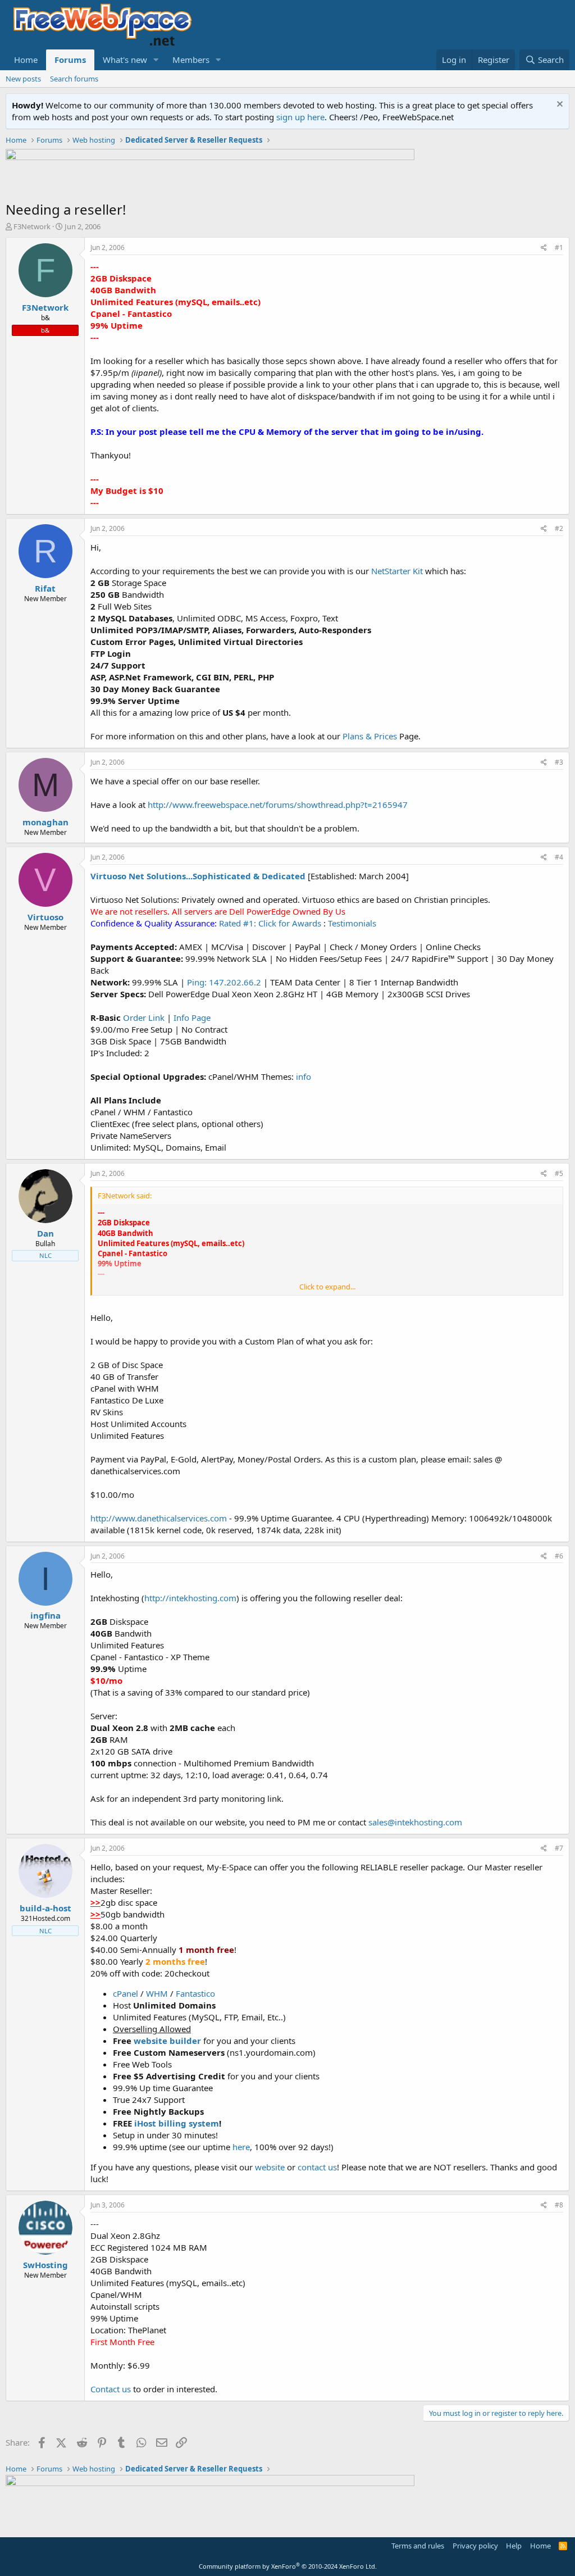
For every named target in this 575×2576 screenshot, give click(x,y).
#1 (559, 247)
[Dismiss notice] (558, 105)
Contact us (111, 2389)
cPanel (127, 1993)
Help (514, 2546)
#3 (559, 762)
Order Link (144, 1017)
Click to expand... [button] (327, 1287)
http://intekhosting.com (190, 1598)
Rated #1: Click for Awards (270, 923)
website (270, 2167)
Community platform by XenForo (288, 2566)
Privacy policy (475, 2546)
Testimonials (352, 923)
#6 (559, 1556)
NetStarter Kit (397, 571)
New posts (23, 79)
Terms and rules (418, 2546)
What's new (125, 60)
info (304, 1076)
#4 (559, 857)
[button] (156, 60)
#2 (559, 528)
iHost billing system (177, 2123)
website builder (167, 2041)
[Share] (544, 248)
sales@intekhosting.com (415, 1822)
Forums (70, 60)
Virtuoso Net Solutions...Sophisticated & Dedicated (198, 876)
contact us (317, 2167)
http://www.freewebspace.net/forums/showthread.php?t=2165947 (278, 805)
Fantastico (195, 1993)
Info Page (192, 1017)
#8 (559, 2205)
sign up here (300, 117)
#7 (559, 1848)
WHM (157, 1993)
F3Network (32, 226)
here (241, 2147)
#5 (559, 1173)
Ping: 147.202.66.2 (224, 982)
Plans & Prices (370, 736)
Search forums (74, 79)
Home (26, 60)
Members (191, 60)
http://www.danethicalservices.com (159, 1518)
